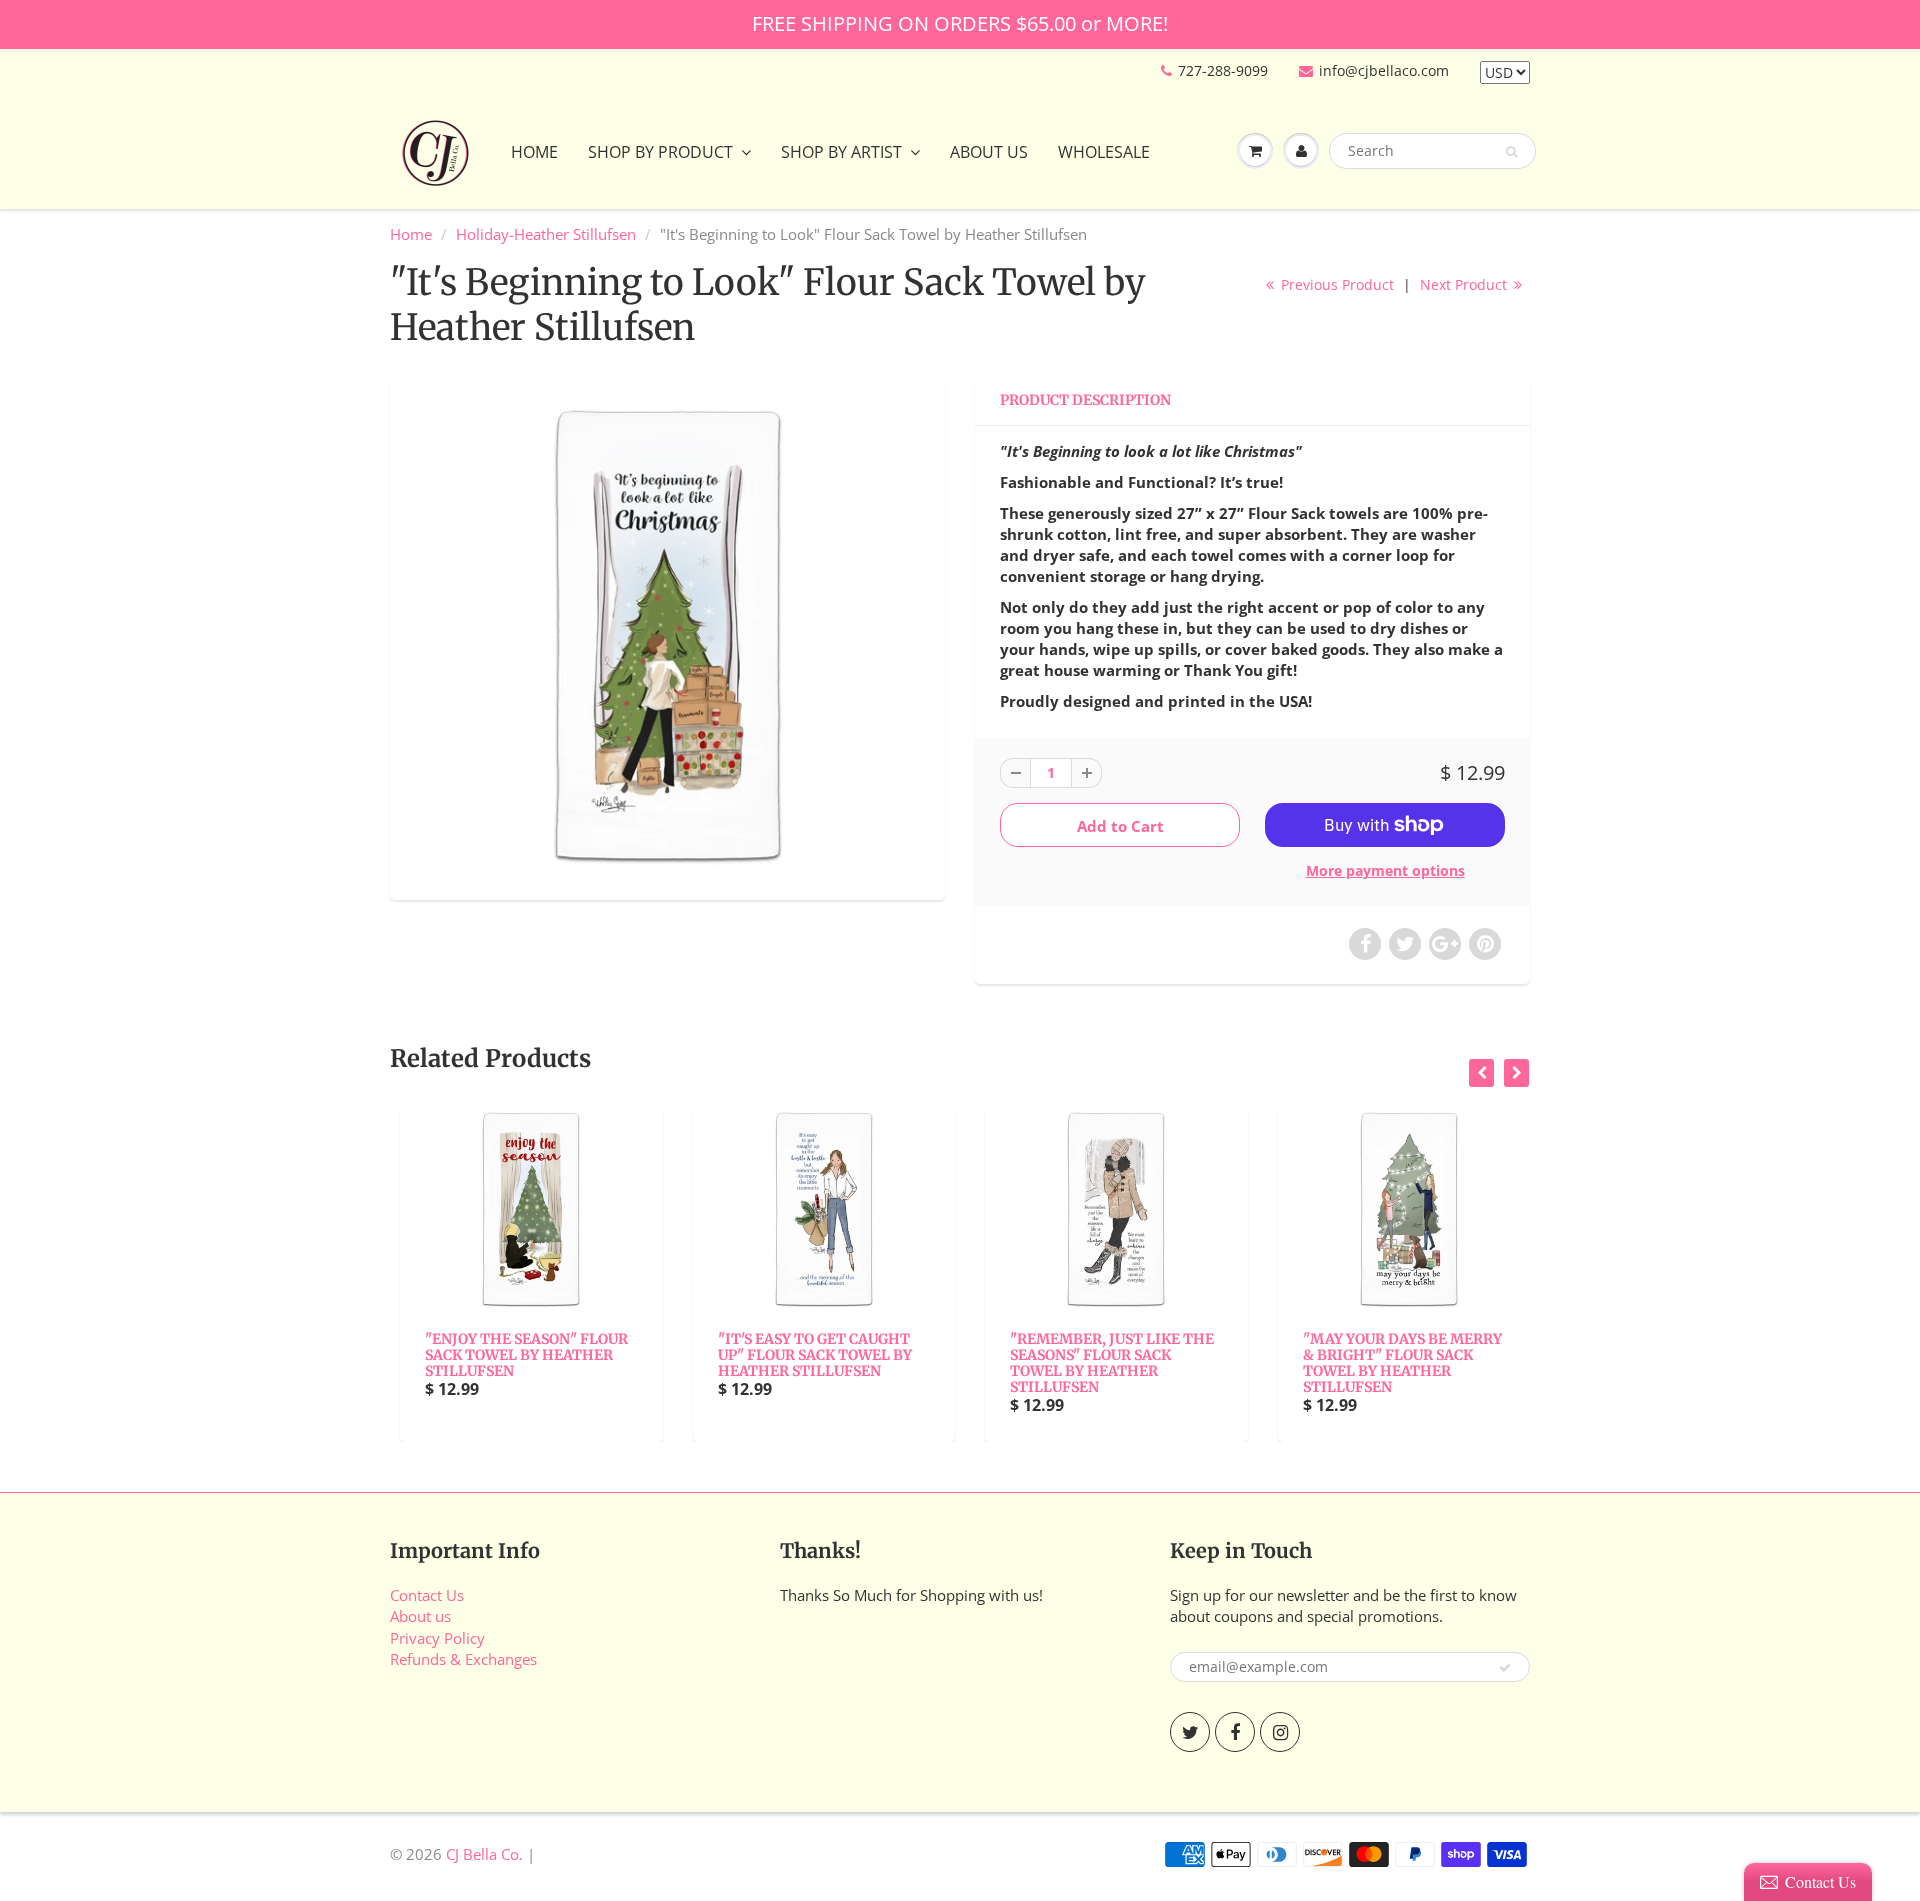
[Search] (1511, 152)
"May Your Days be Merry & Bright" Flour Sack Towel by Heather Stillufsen (1392, 1363)
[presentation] (1481, 1073)
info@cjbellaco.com (1384, 70)
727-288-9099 (1223, 70)
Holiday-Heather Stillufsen (546, 234)
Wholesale (1104, 152)
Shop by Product (660, 152)
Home (534, 152)
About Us (989, 152)
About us (420, 1616)
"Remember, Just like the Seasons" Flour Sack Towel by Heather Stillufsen (1102, 1363)
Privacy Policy (437, 1638)
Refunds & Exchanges (463, 1659)
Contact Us (427, 1595)
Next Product (1465, 284)
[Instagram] (1280, 1732)
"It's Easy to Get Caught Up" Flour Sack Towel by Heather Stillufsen (805, 1355)
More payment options (1385, 870)
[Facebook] (1235, 1732)
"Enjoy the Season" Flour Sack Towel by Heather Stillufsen (516, 1355)
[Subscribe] (1505, 1668)
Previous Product (1335, 284)
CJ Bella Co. (484, 1854)
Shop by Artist (841, 152)
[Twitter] (1190, 1732)
